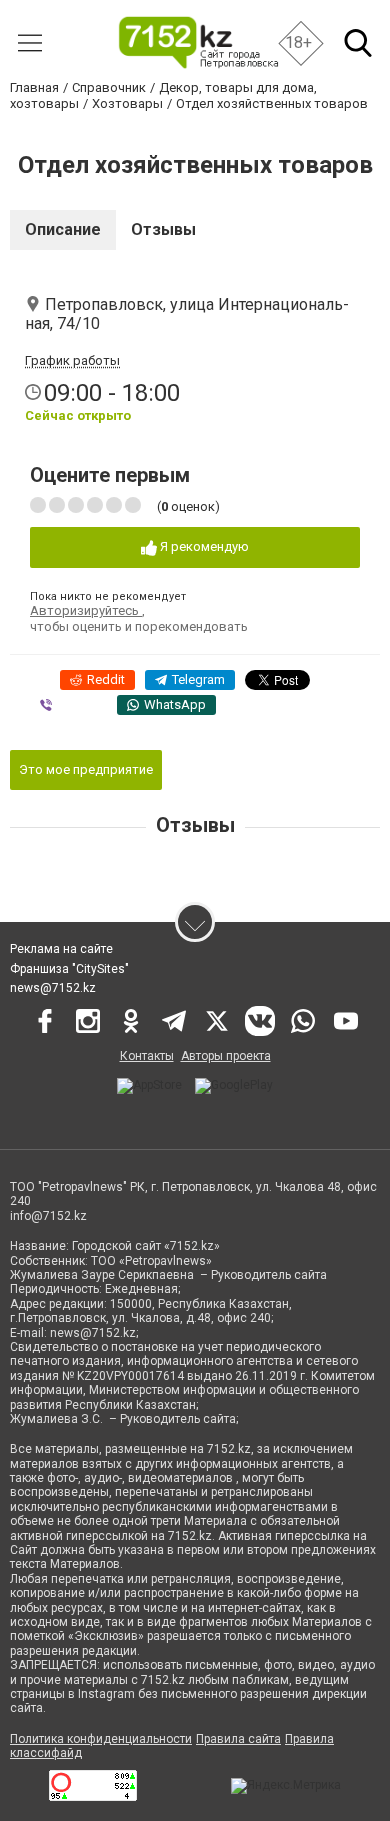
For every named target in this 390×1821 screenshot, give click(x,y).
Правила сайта (238, 1739)
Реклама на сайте (61, 949)
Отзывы (163, 229)
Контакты (147, 1056)
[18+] (197, 42)
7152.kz (229, 1449)
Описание (63, 229)
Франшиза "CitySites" (69, 969)
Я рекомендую (203, 546)
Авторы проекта (226, 1056)
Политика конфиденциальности (101, 1739)
